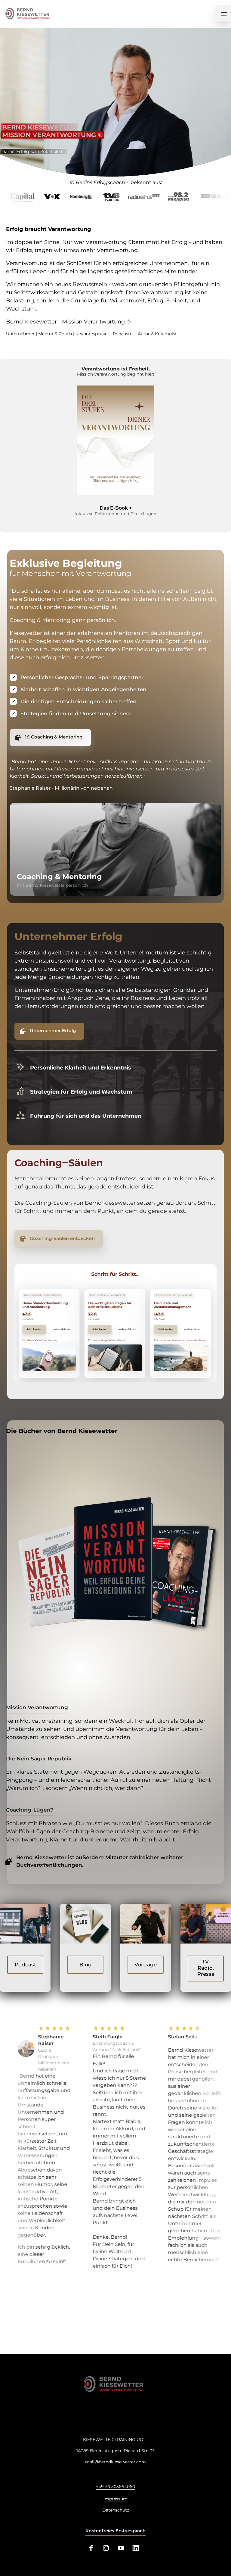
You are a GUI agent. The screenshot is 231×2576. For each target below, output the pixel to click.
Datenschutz (116, 2510)
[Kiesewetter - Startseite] (115, 2384)
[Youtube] (123, 2548)
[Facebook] (93, 2548)
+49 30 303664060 (115, 2487)
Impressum (115, 2499)
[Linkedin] (138, 2548)
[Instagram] (108, 2548)
